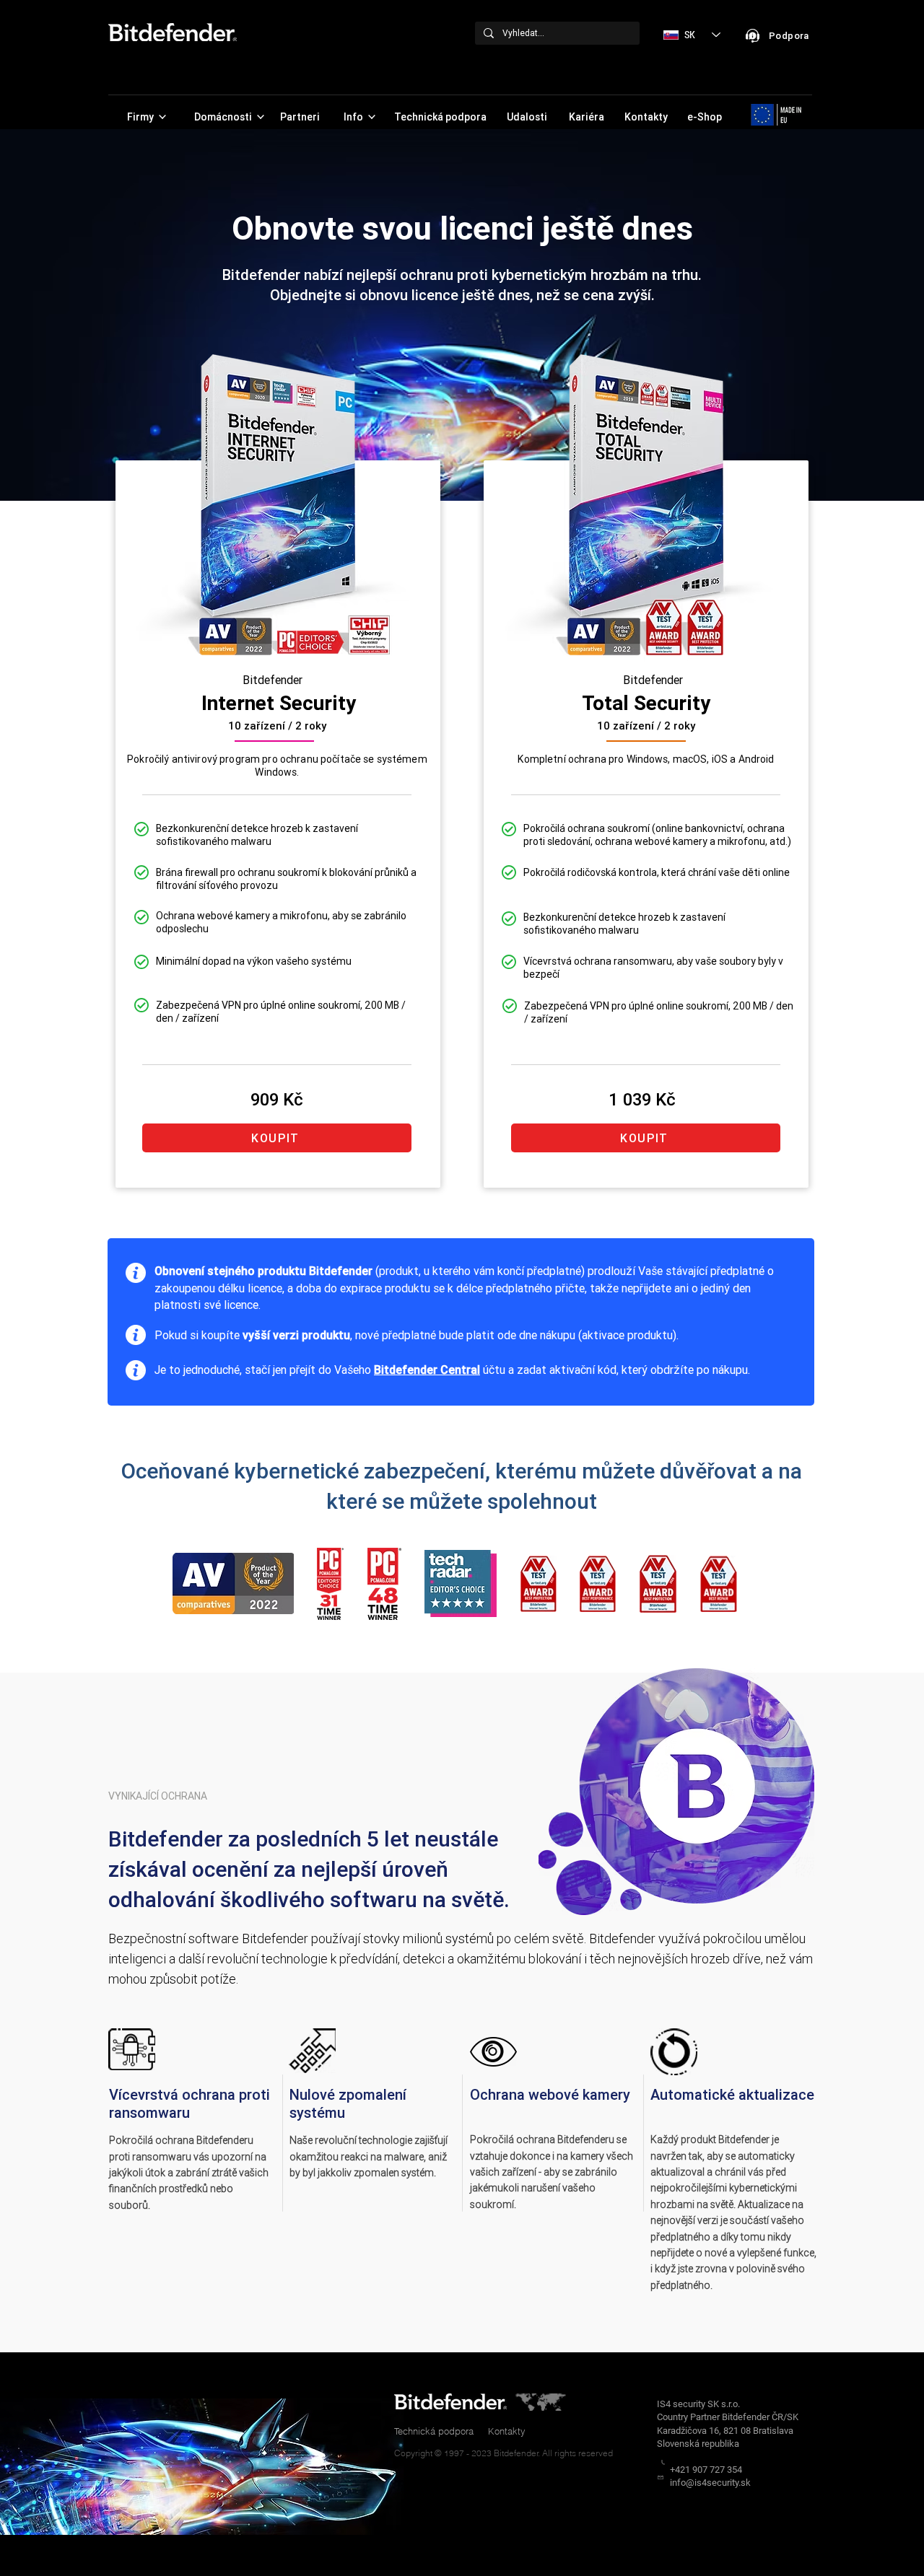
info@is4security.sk (710, 2483)
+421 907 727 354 (706, 2470)
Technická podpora (434, 2431)
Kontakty (507, 2431)
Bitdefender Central (427, 1370)
